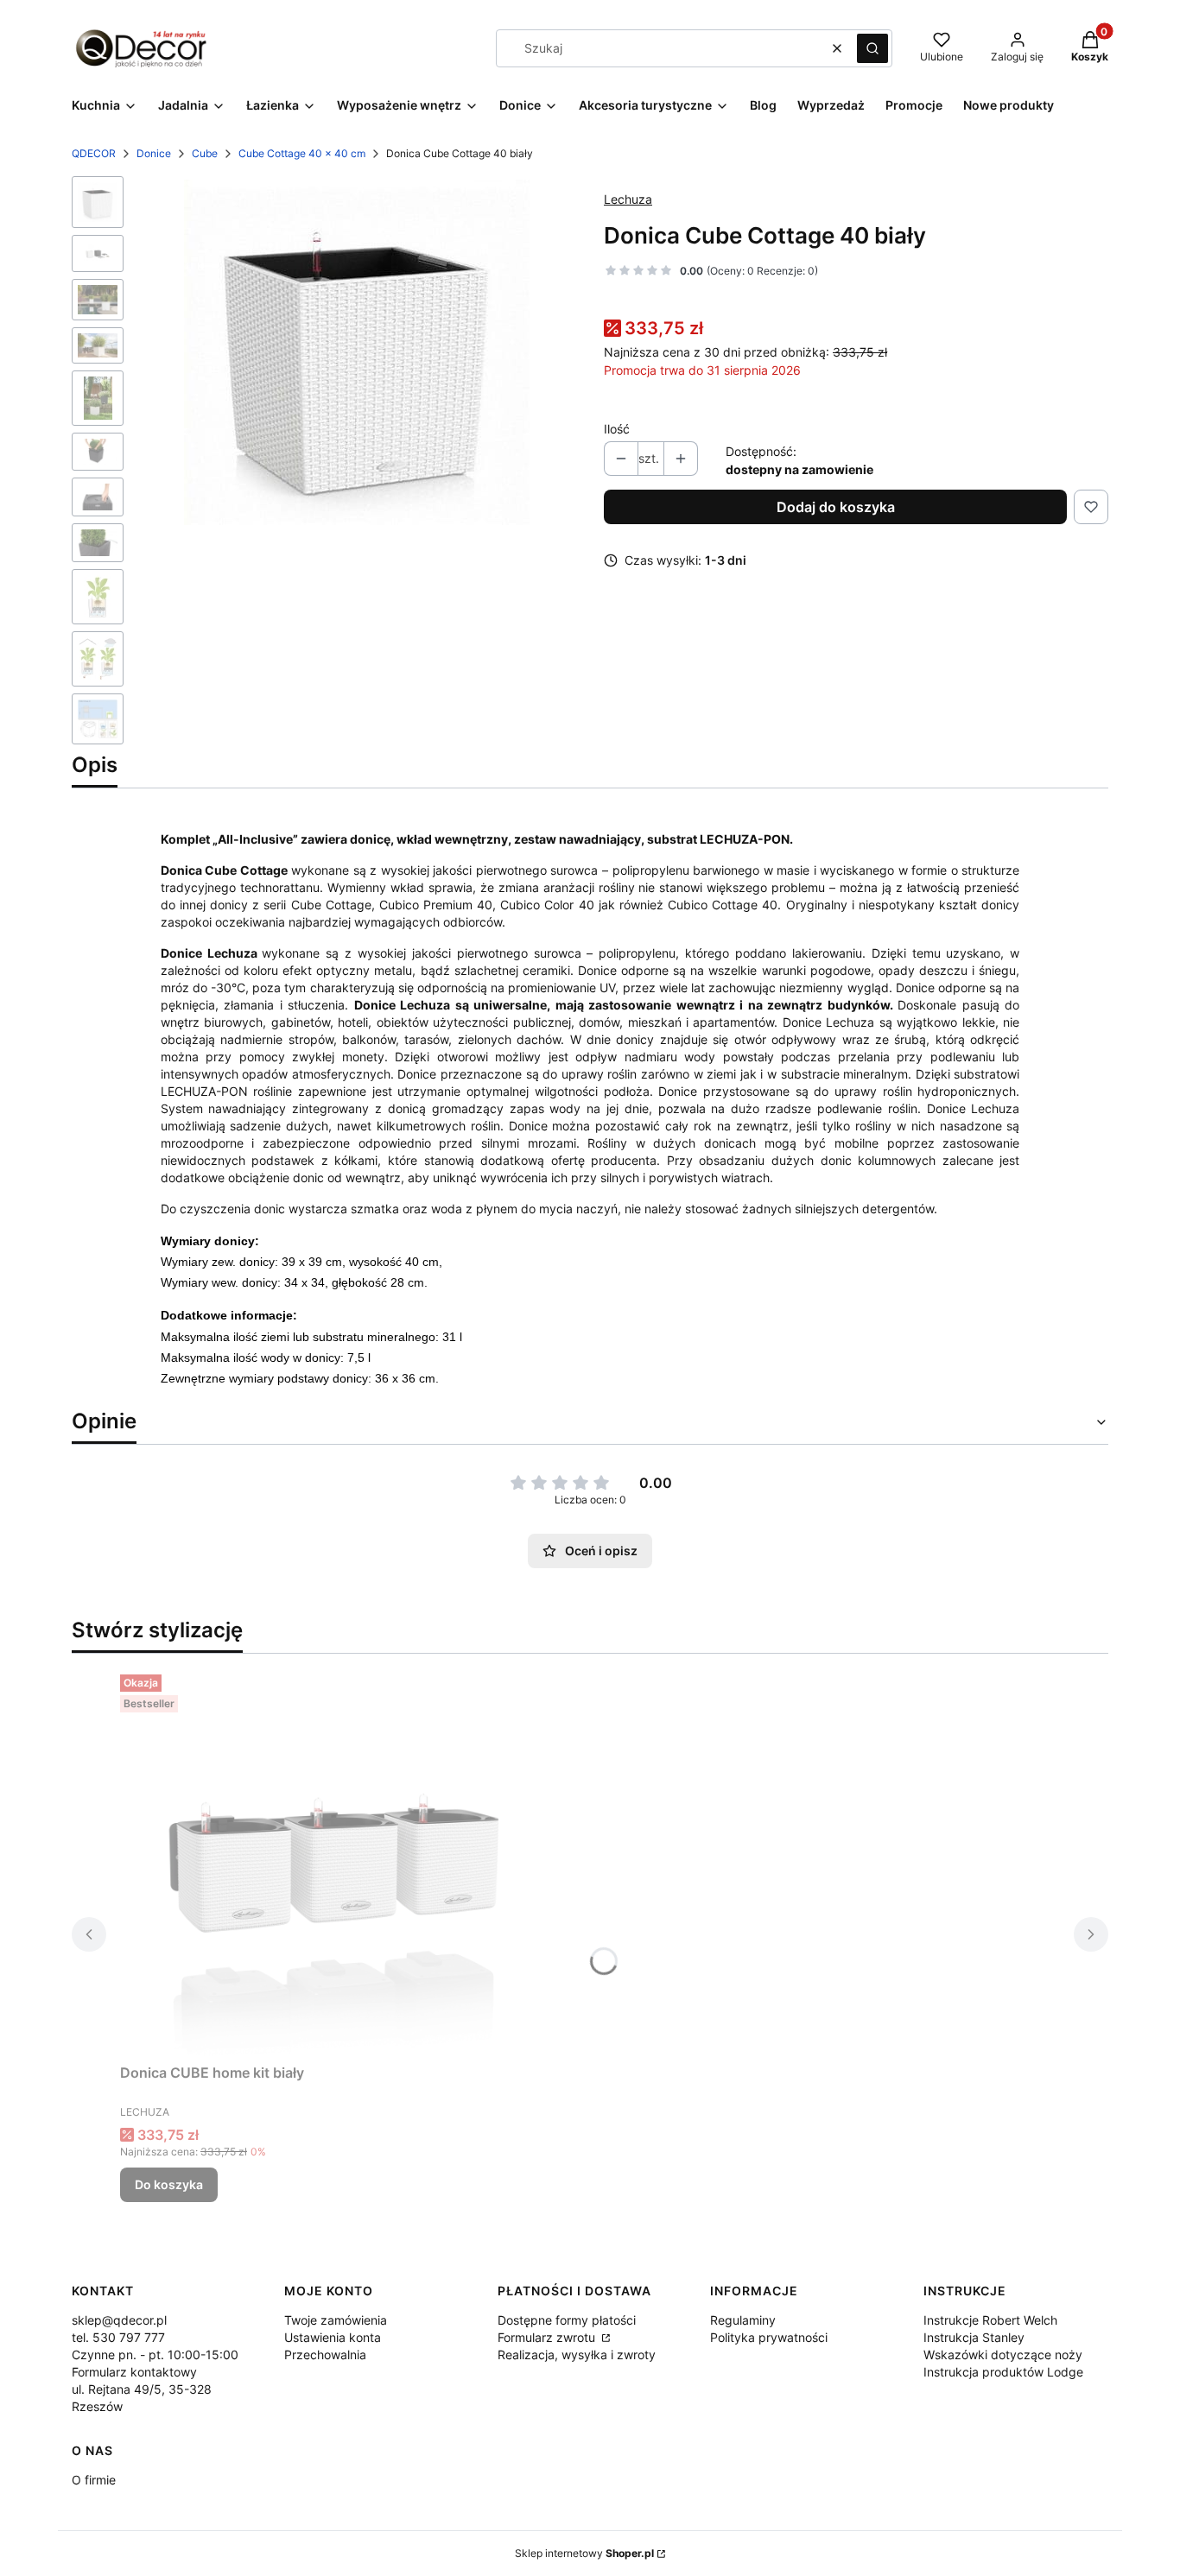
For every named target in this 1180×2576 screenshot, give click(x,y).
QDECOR (94, 153)
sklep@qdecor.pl (119, 2320)
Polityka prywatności (769, 2337)
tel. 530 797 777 (118, 2337)
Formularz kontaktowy (134, 2372)
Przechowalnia (325, 2354)
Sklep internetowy (584, 2553)
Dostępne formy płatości (567, 2320)
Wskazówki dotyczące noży (1003, 2354)
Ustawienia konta (333, 2337)
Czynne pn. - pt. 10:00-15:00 (155, 2354)
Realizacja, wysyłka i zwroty (577, 2354)
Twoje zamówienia (336, 2320)
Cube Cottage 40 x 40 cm (302, 153)
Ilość (617, 429)
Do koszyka (169, 2184)
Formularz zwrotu (548, 2337)
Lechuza (628, 199)
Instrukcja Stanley (974, 2337)
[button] (872, 48)
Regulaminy (743, 2320)
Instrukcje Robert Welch (990, 2320)
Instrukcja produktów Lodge (1003, 2372)
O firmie (94, 2480)
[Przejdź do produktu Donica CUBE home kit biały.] (336, 1862)
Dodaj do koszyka (836, 507)
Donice (154, 153)
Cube (205, 153)
